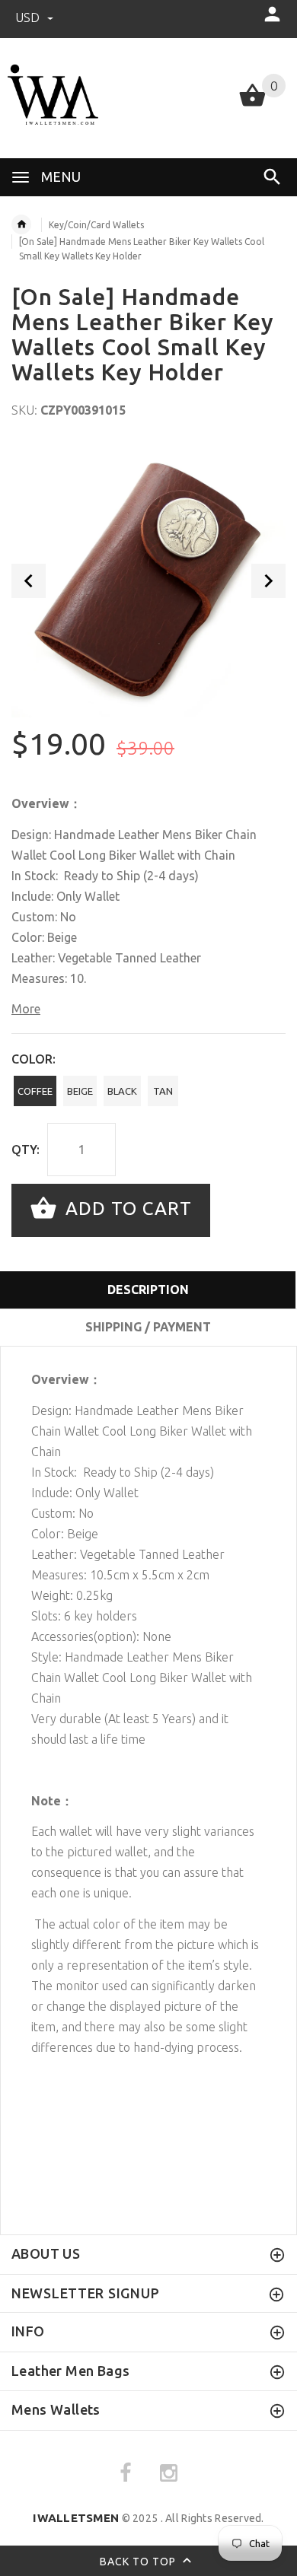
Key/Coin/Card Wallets (96, 225)
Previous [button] (29, 581)
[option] (148, 580)
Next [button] (268, 581)
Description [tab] (148, 1290)
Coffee (35, 1091)
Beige (80, 1091)
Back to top (139, 2562)
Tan (163, 1091)
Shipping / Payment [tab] (148, 1327)
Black (122, 1091)
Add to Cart (126, 1208)
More (26, 1009)
